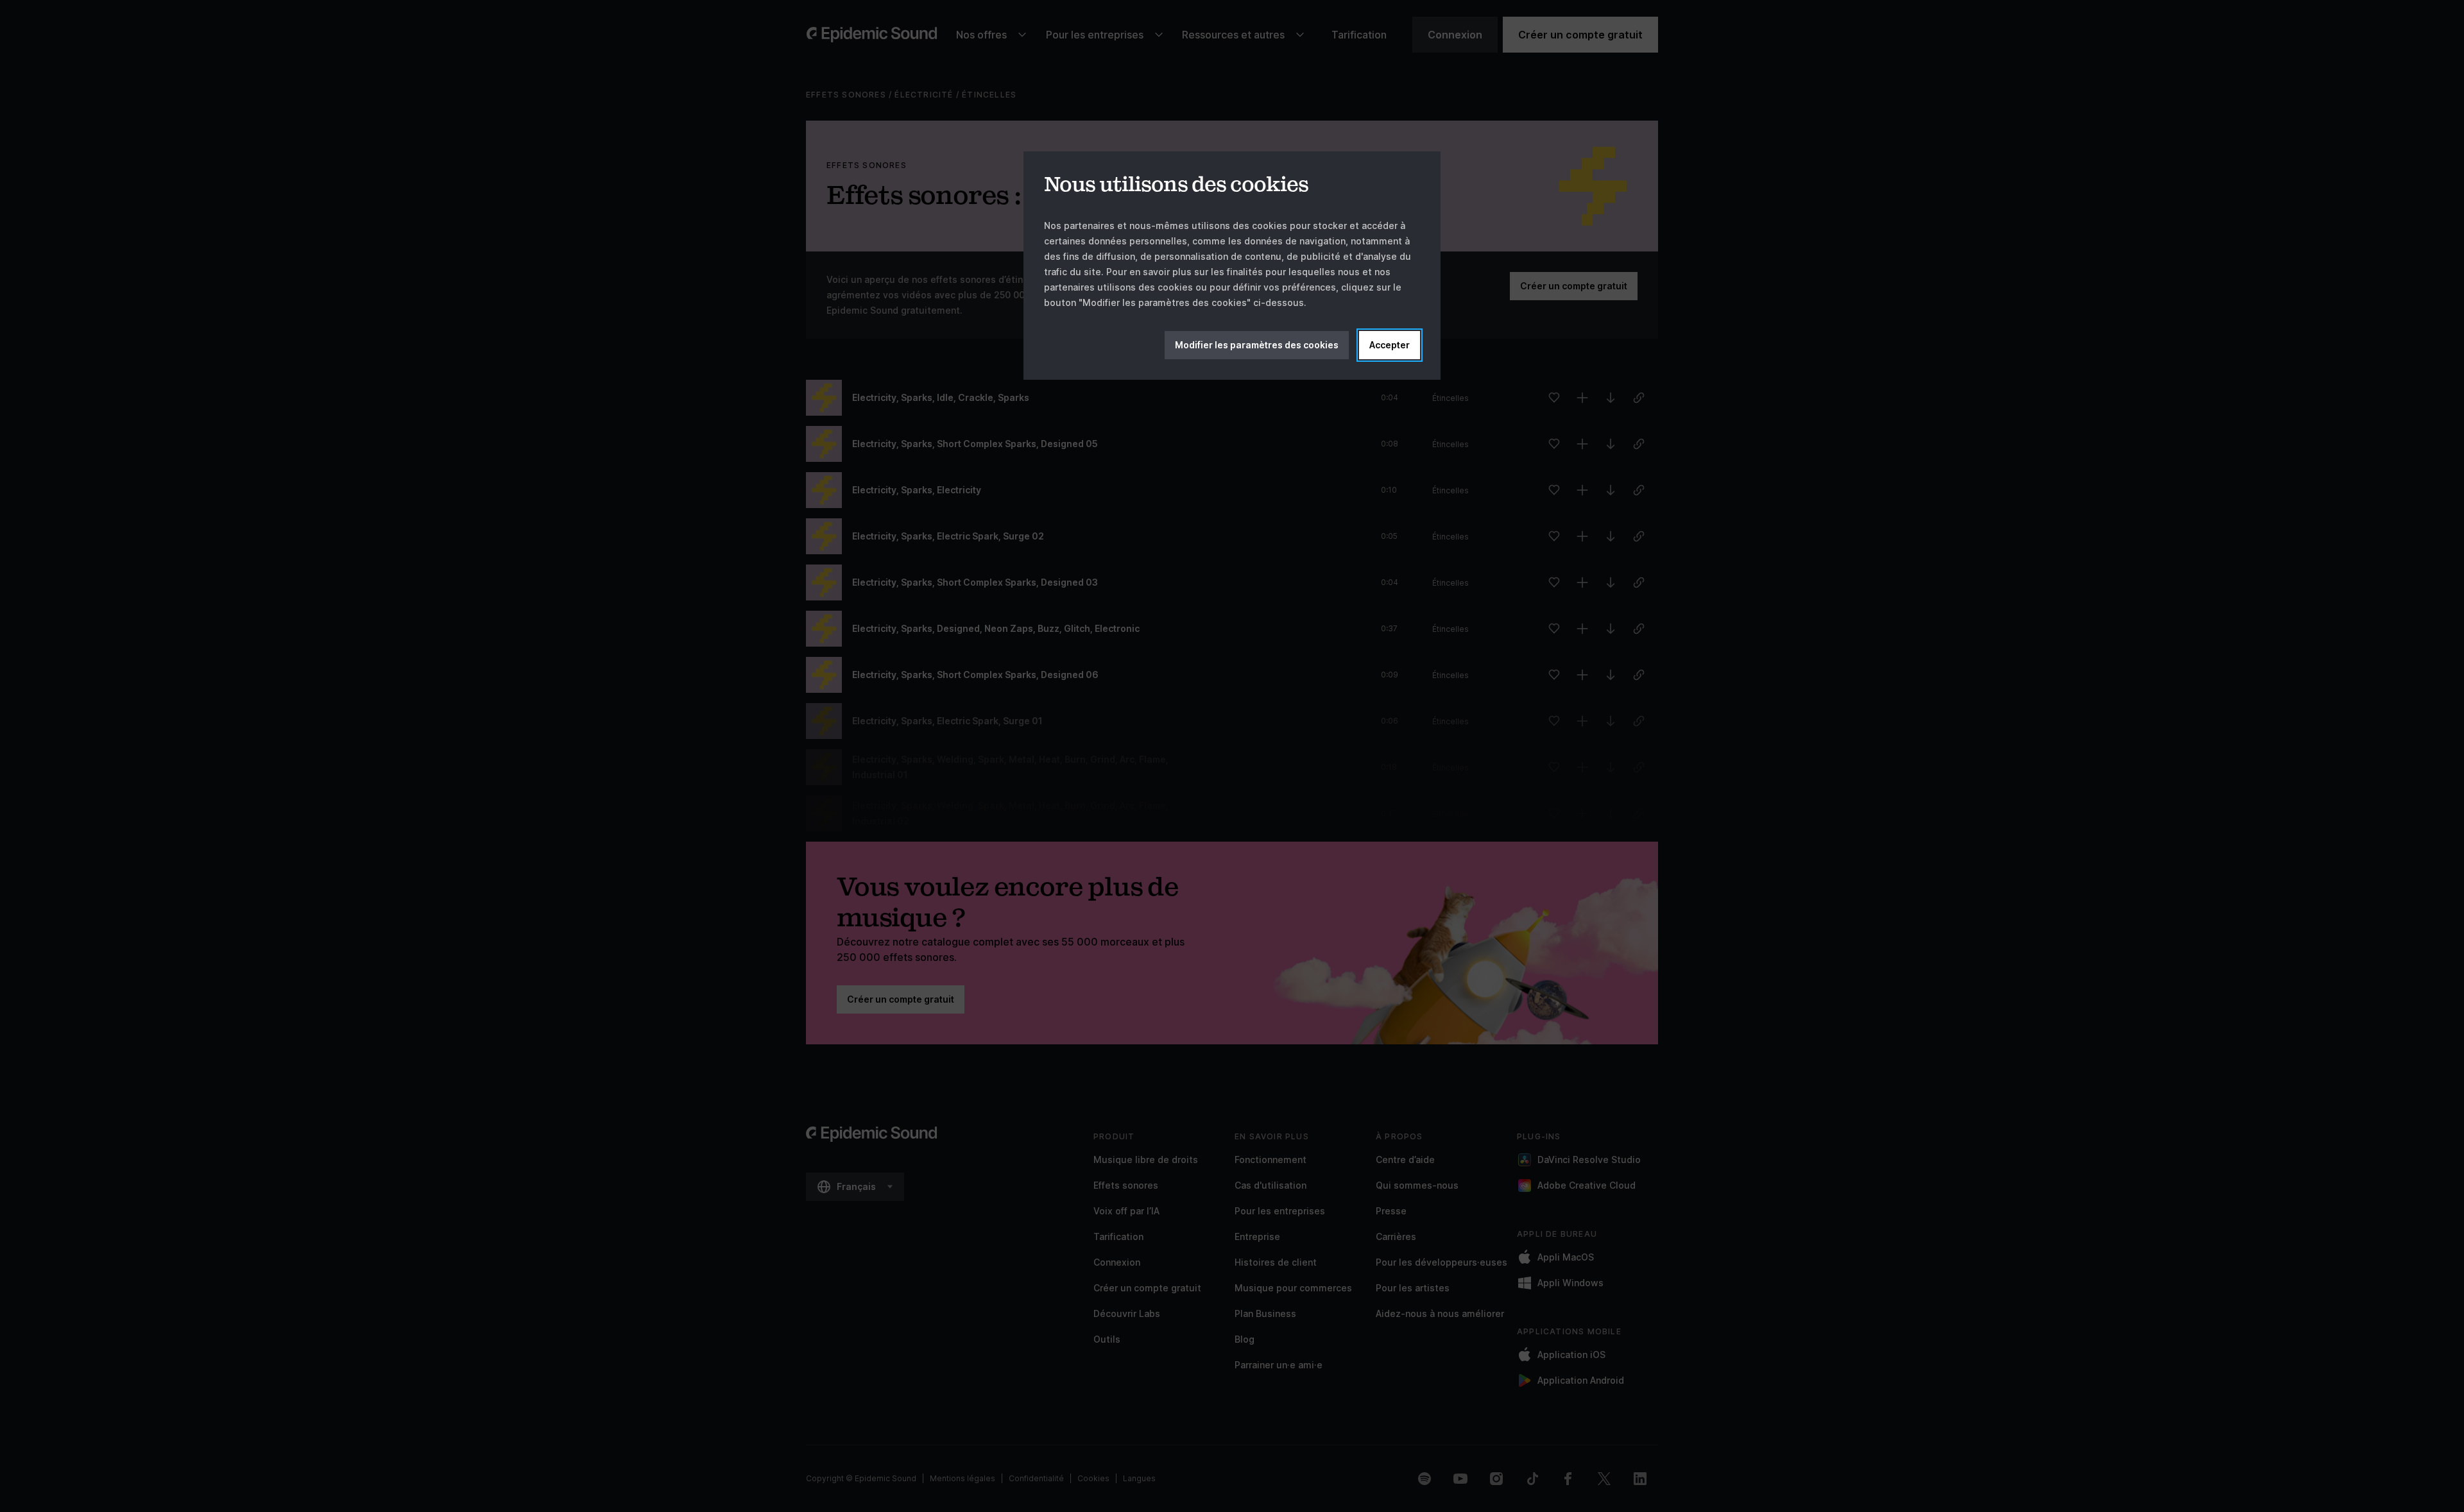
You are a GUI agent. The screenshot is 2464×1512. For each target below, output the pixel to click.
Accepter (1390, 345)
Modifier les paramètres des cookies (1257, 345)
